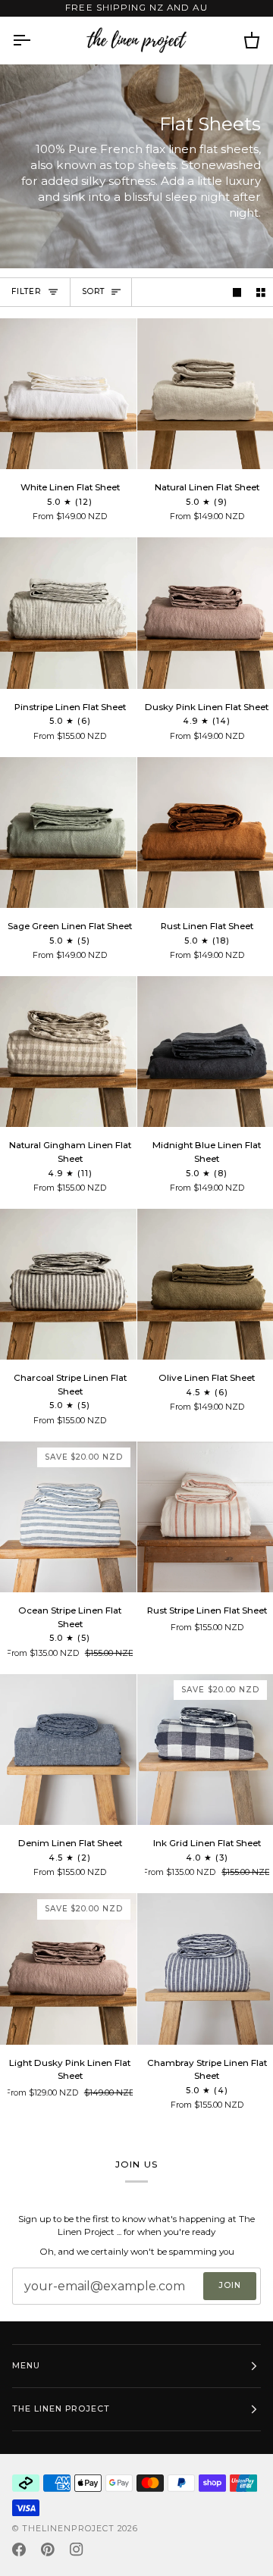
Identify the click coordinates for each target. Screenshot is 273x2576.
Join (230, 2285)
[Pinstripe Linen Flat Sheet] (68, 613)
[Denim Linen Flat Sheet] (68, 1750)
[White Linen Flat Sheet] (68, 394)
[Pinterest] (48, 2549)
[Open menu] (35, 40)
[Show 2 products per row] (261, 292)
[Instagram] (77, 2549)
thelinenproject (70, 2529)
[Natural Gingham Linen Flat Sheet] (68, 1052)
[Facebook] (19, 2549)
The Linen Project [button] (61, 2409)
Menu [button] (26, 2366)
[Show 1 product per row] (237, 292)
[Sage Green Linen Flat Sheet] (68, 833)
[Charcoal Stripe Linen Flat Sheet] (68, 1284)
